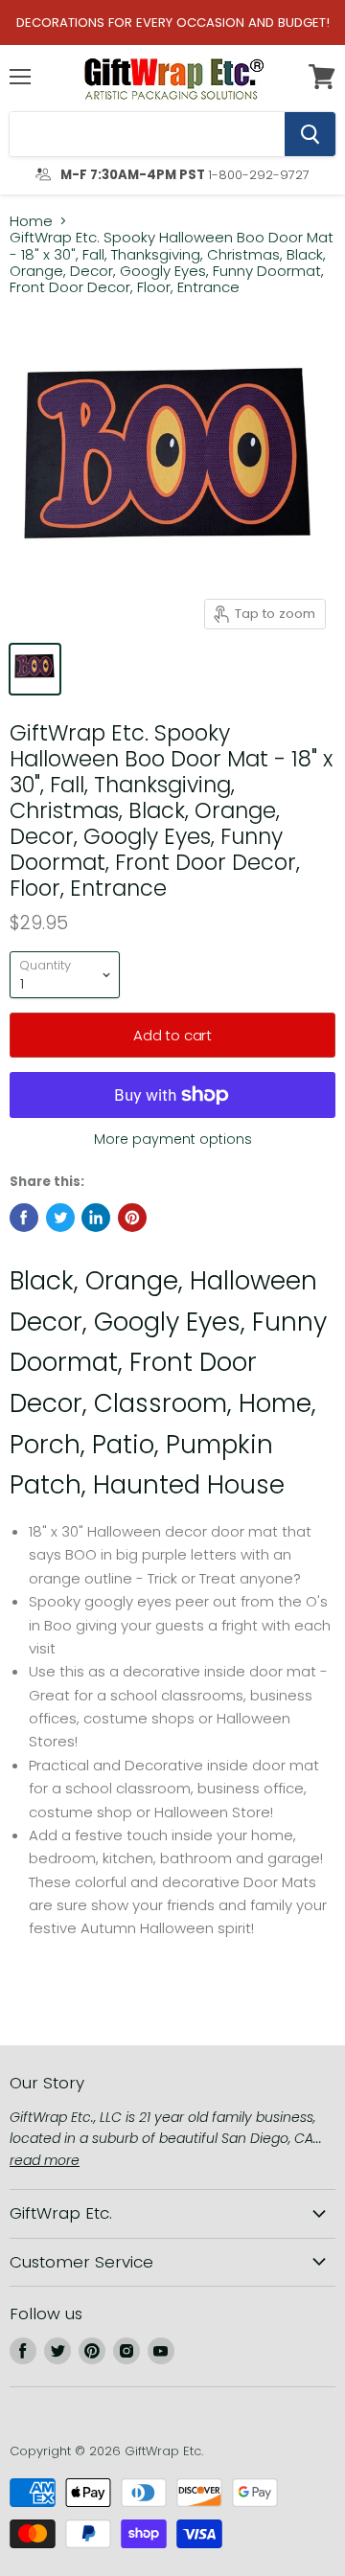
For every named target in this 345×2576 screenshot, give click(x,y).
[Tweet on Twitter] (60, 1218)
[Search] (310, 134)
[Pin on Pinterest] (132, 1218)
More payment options (173, 1139)
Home (31, 221)
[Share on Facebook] (24, 1218)
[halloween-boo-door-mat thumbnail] (35, 669)
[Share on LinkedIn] (96, 1218)
